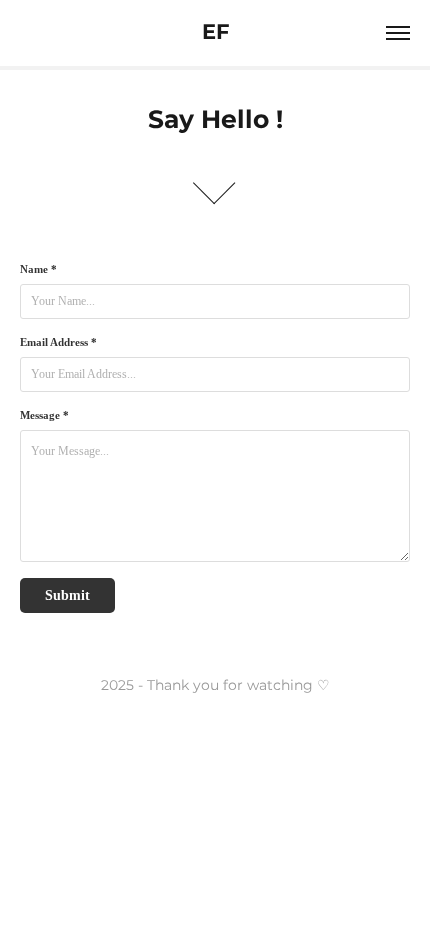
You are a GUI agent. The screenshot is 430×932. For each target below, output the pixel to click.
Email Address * (58, 342)
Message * (44, 415)
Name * (38, 269)
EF (215, 33)
